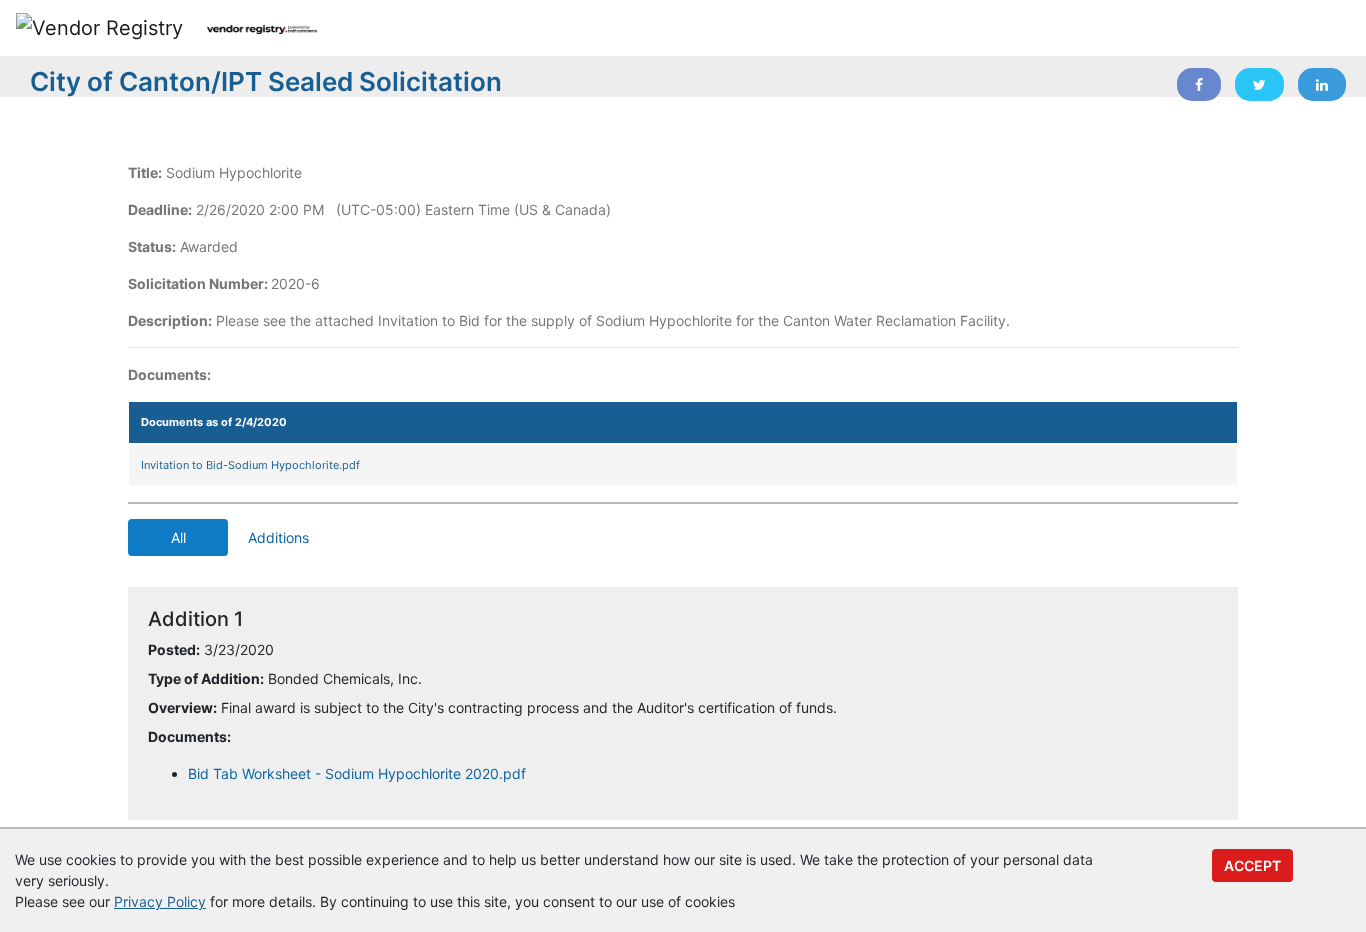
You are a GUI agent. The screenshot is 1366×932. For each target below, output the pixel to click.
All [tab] (178, 537)
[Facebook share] (1199, 84)
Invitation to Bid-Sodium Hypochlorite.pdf (250, 465)
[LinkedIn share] (1322, 84)
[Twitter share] (1259, 84)
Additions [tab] (278, 537)
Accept (1252, 865)
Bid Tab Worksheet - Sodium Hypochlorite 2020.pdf (357, 773)
